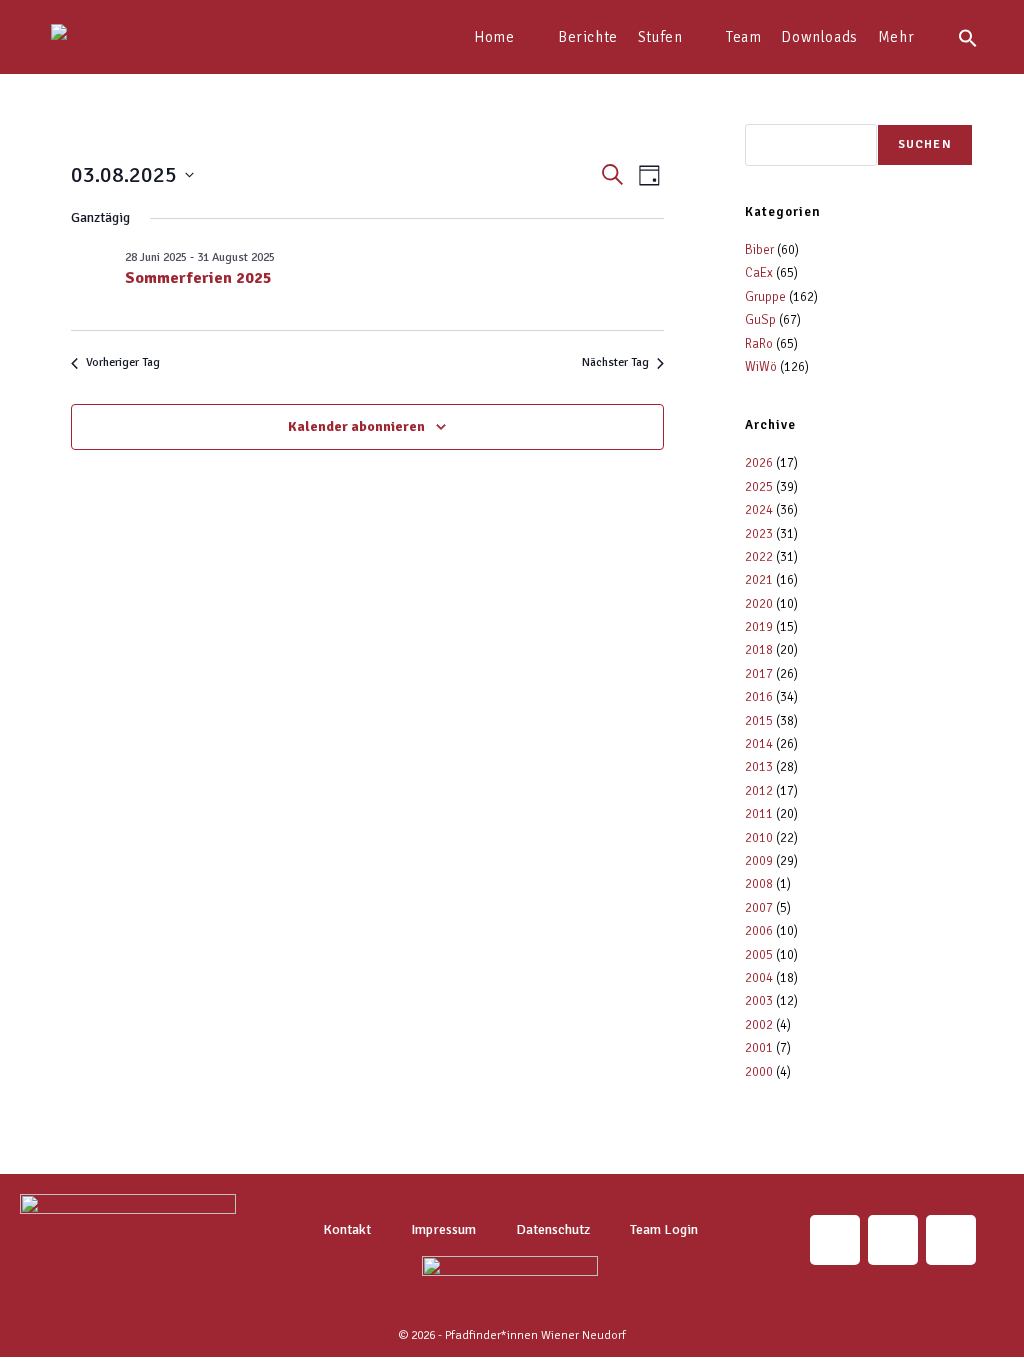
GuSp (760, 320)
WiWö (761, 367)
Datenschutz (553, 1229)
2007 (759, 908)
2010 (759, 838)
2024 (759, 510)
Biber (759, 250)
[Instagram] (835, 1240)
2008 (759, 884)
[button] (968, 37)
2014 (759, 744)
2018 (759, 650)
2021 (759, 580)
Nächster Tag (615, 362)
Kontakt (347, 1229)
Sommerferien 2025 (198, 278)
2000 (759, 1072)
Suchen (925, 144)
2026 (759, 463)
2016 (759, 697)
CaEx (759, 273)
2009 (759, 861)
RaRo (759, 344)
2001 (759, 1048)
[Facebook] (951, 1240)
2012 (759, 791)
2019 (759, 627)
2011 (759, 814)
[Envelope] (893, 1240)
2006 (759, 931)
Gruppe (765, 297)
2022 (759, 557)
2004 (759, 978)
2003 (759, 1001)
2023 (759, 534)
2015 (759, 721)
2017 (759, 674)
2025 (759, 487)
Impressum (443, 1229)
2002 (759, 1025)
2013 (759, 767)
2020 (759, 604)
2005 (759, 955)
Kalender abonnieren (356, 426)
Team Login (664, 1229)
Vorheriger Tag (123, 362)
